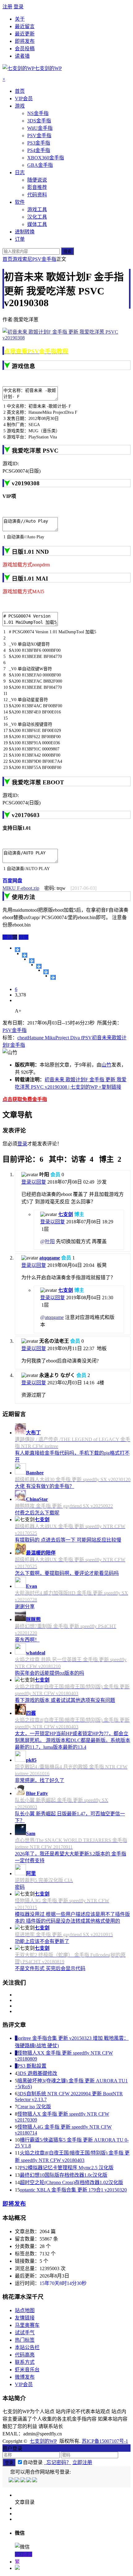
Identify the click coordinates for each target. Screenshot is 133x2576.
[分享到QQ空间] (25, 955)
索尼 (27, 259)
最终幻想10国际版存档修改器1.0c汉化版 (64, 2175)
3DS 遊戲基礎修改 (37, 2073)
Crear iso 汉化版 (34, 2107)
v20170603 (26, 815)
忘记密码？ (58, 2462)
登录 (19, 7)
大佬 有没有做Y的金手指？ (45, 1486)
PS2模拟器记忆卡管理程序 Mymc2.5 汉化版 (67, 2168)
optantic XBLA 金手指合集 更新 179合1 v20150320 (73, 2190)
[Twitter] (23, 2481)
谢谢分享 (25, 1606)
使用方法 (24, 897)
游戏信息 (24, 366)
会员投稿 (25, 49)
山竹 (106, 1065)
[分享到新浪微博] (32, 961)
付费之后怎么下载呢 (37, 1513)
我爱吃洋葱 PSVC (35, 451)
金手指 (18, 1045)
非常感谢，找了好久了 (40, 1780)
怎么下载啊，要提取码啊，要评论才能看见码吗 (67, 1573)
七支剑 (66, 1214)
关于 (20, 19)
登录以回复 (34, 1182)
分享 (24, 937)
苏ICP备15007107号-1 (105, 2441)
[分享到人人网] (46, 972)
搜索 (67, 251)
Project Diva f (69, 1038)
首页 (7, 259)
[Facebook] (17, 2481)
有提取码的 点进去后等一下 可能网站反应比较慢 (68, 1540)
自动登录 (33, 2462)
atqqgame (50, 1258)
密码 (20, 1887)
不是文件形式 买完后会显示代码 (50, 1968)
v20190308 (26, 483)
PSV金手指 (44, 259)
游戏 (17, 259)
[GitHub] (35, 2481)
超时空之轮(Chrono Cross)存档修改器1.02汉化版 (71, 2182)
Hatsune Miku (41, 1038)
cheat (22, 1038)
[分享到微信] (53, 977)
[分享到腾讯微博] (39, 966)
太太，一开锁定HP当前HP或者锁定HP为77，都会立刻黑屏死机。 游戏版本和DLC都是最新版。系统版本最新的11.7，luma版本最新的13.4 (73, 1740)
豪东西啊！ (27, 1640)
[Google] (29, 2481)
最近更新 (25, 34)
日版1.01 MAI (30, 579)
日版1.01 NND (30, 552)
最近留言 (25, 26)
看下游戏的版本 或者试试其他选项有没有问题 (65, 1700)
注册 (7, 7)
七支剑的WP (43, 2441)
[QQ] (12, 2481)
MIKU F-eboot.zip (21, 888)
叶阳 (50, 1241)
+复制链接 (109, 1087)
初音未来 (102, 1038)
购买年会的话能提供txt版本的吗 (49, 1673)
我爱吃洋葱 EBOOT (38, 782)
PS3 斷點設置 (32, 2066)
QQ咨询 (24, 2554)
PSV (87, 1038)
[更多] (17, 950)
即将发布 (25, 41)
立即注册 (82, 2462)
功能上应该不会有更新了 (42, 1941)
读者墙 (22, 56)
